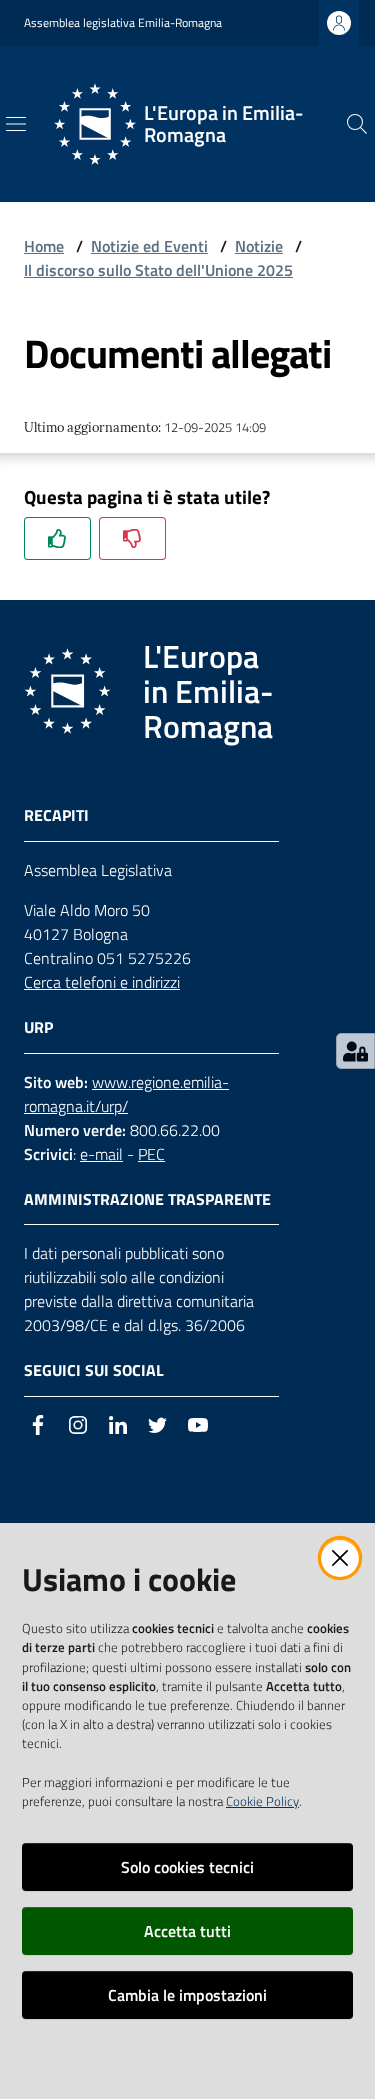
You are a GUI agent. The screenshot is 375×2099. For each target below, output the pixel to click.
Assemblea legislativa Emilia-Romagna (123, 23)
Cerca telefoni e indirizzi (102, 982)
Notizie (259, 246)
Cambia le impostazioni (187, 1995)
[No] (132, 538)
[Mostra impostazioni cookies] (355, 1051)
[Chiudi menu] (303, 40)
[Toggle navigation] (16, 124)
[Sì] (57, 538)
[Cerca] (357, 124)
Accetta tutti (187, 1931)
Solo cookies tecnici (187, 1867)
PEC (151, 1154)
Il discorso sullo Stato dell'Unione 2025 (158, 270)
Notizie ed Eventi (149, 246)
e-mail (101, 1154)
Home (44, 246)
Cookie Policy (262, 1801)
